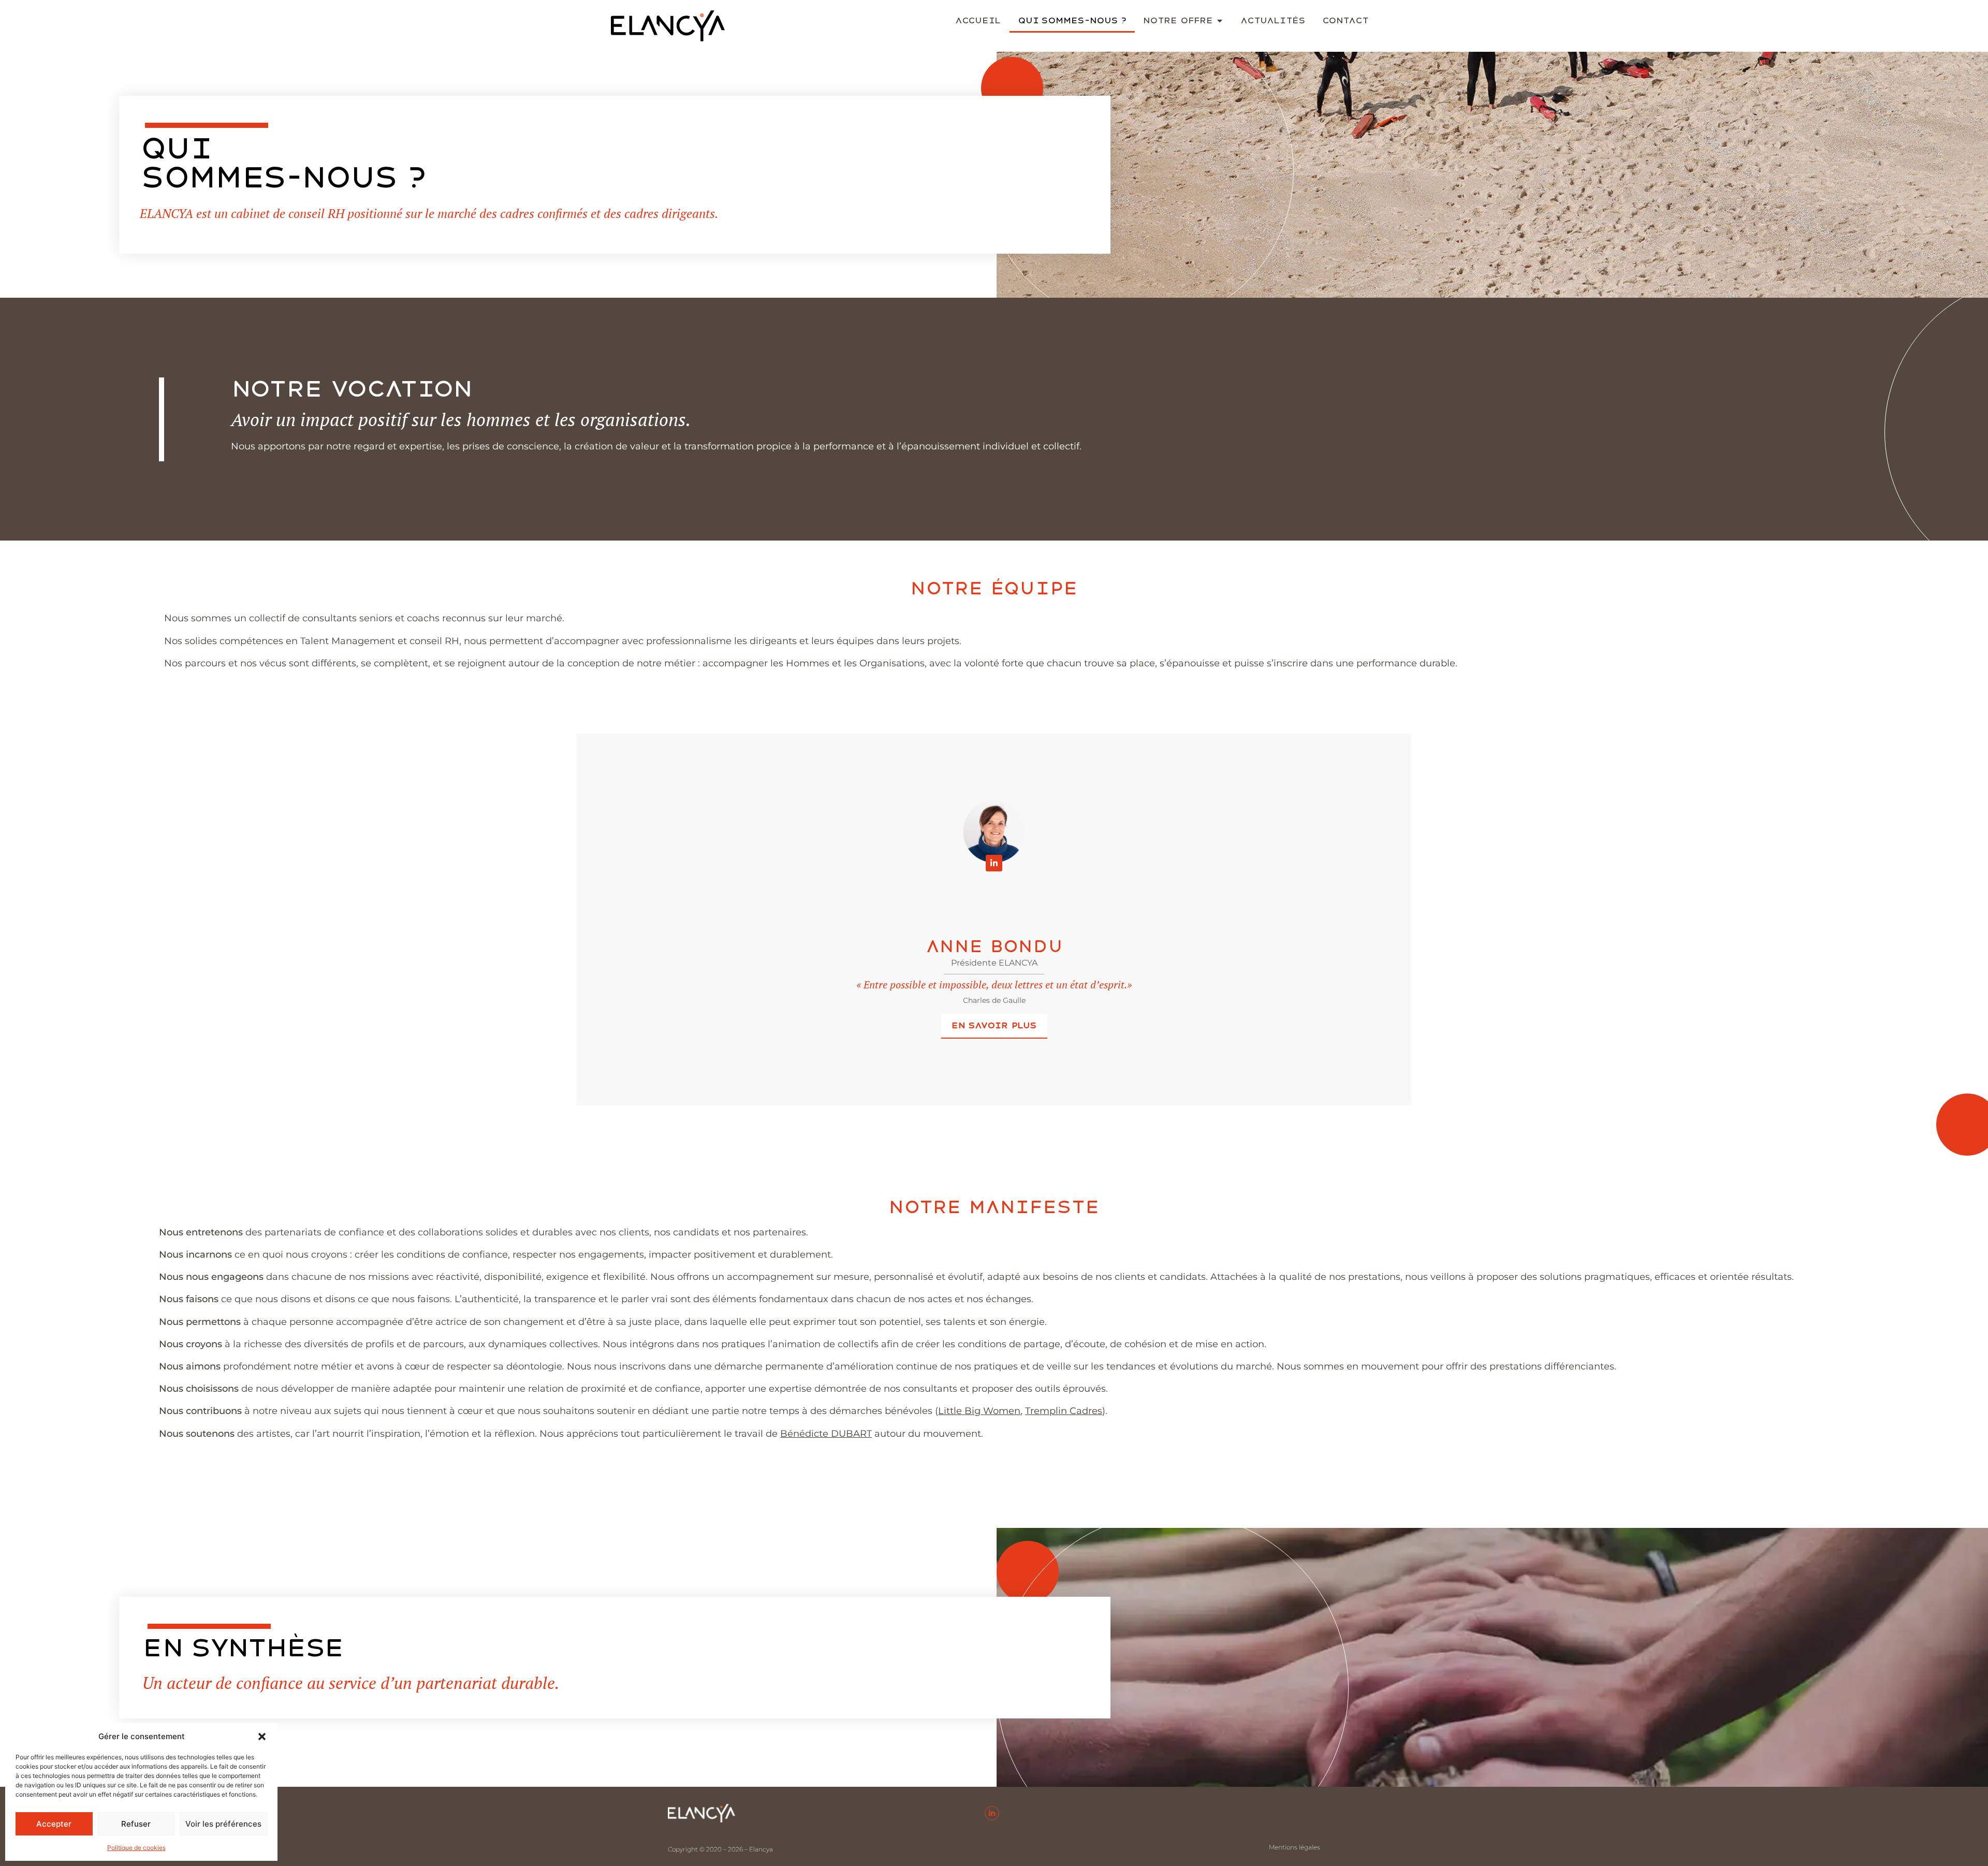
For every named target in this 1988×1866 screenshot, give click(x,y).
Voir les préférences (223, 1824)
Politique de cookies (136, 1848)
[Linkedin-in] (994, 863)
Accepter (54, 1824)
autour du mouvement (881, 1434)
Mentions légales (1295, 1847)
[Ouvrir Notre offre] (1220, 21)
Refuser (136, 1824)
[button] (262, 1737)
